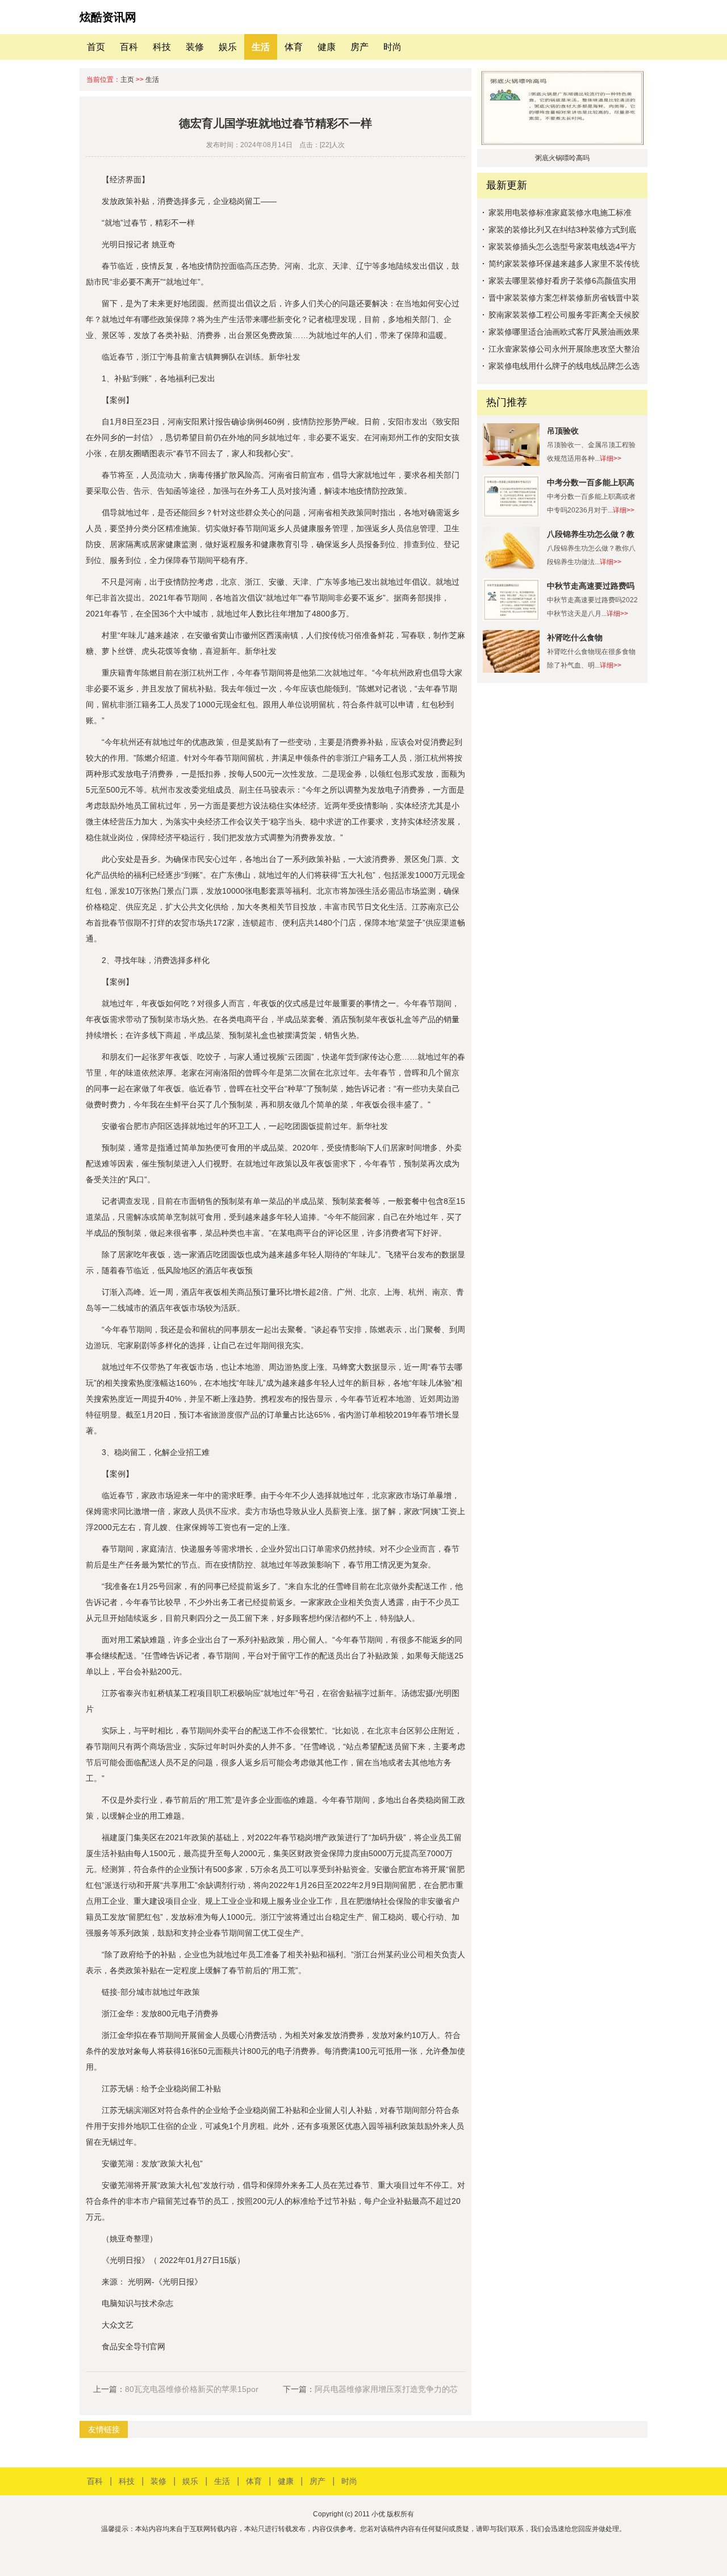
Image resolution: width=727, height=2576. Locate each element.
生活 (261, 47)
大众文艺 (118, 2325)
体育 (294, 47)
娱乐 (228, 47)
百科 (129, 47)
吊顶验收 (563, 431)
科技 (162, 47)
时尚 (392, 47)
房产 (360, 47)
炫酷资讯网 (108, 17)
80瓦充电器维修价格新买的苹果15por (192, 2389)
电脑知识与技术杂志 (137, 2303)
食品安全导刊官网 (133, 2346)
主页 (127, 80)
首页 (96, 47)
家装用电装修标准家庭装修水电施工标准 (560, 212)
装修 (195, 47)
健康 (327, 47)
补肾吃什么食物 (575, 637)
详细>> (611, 458)
